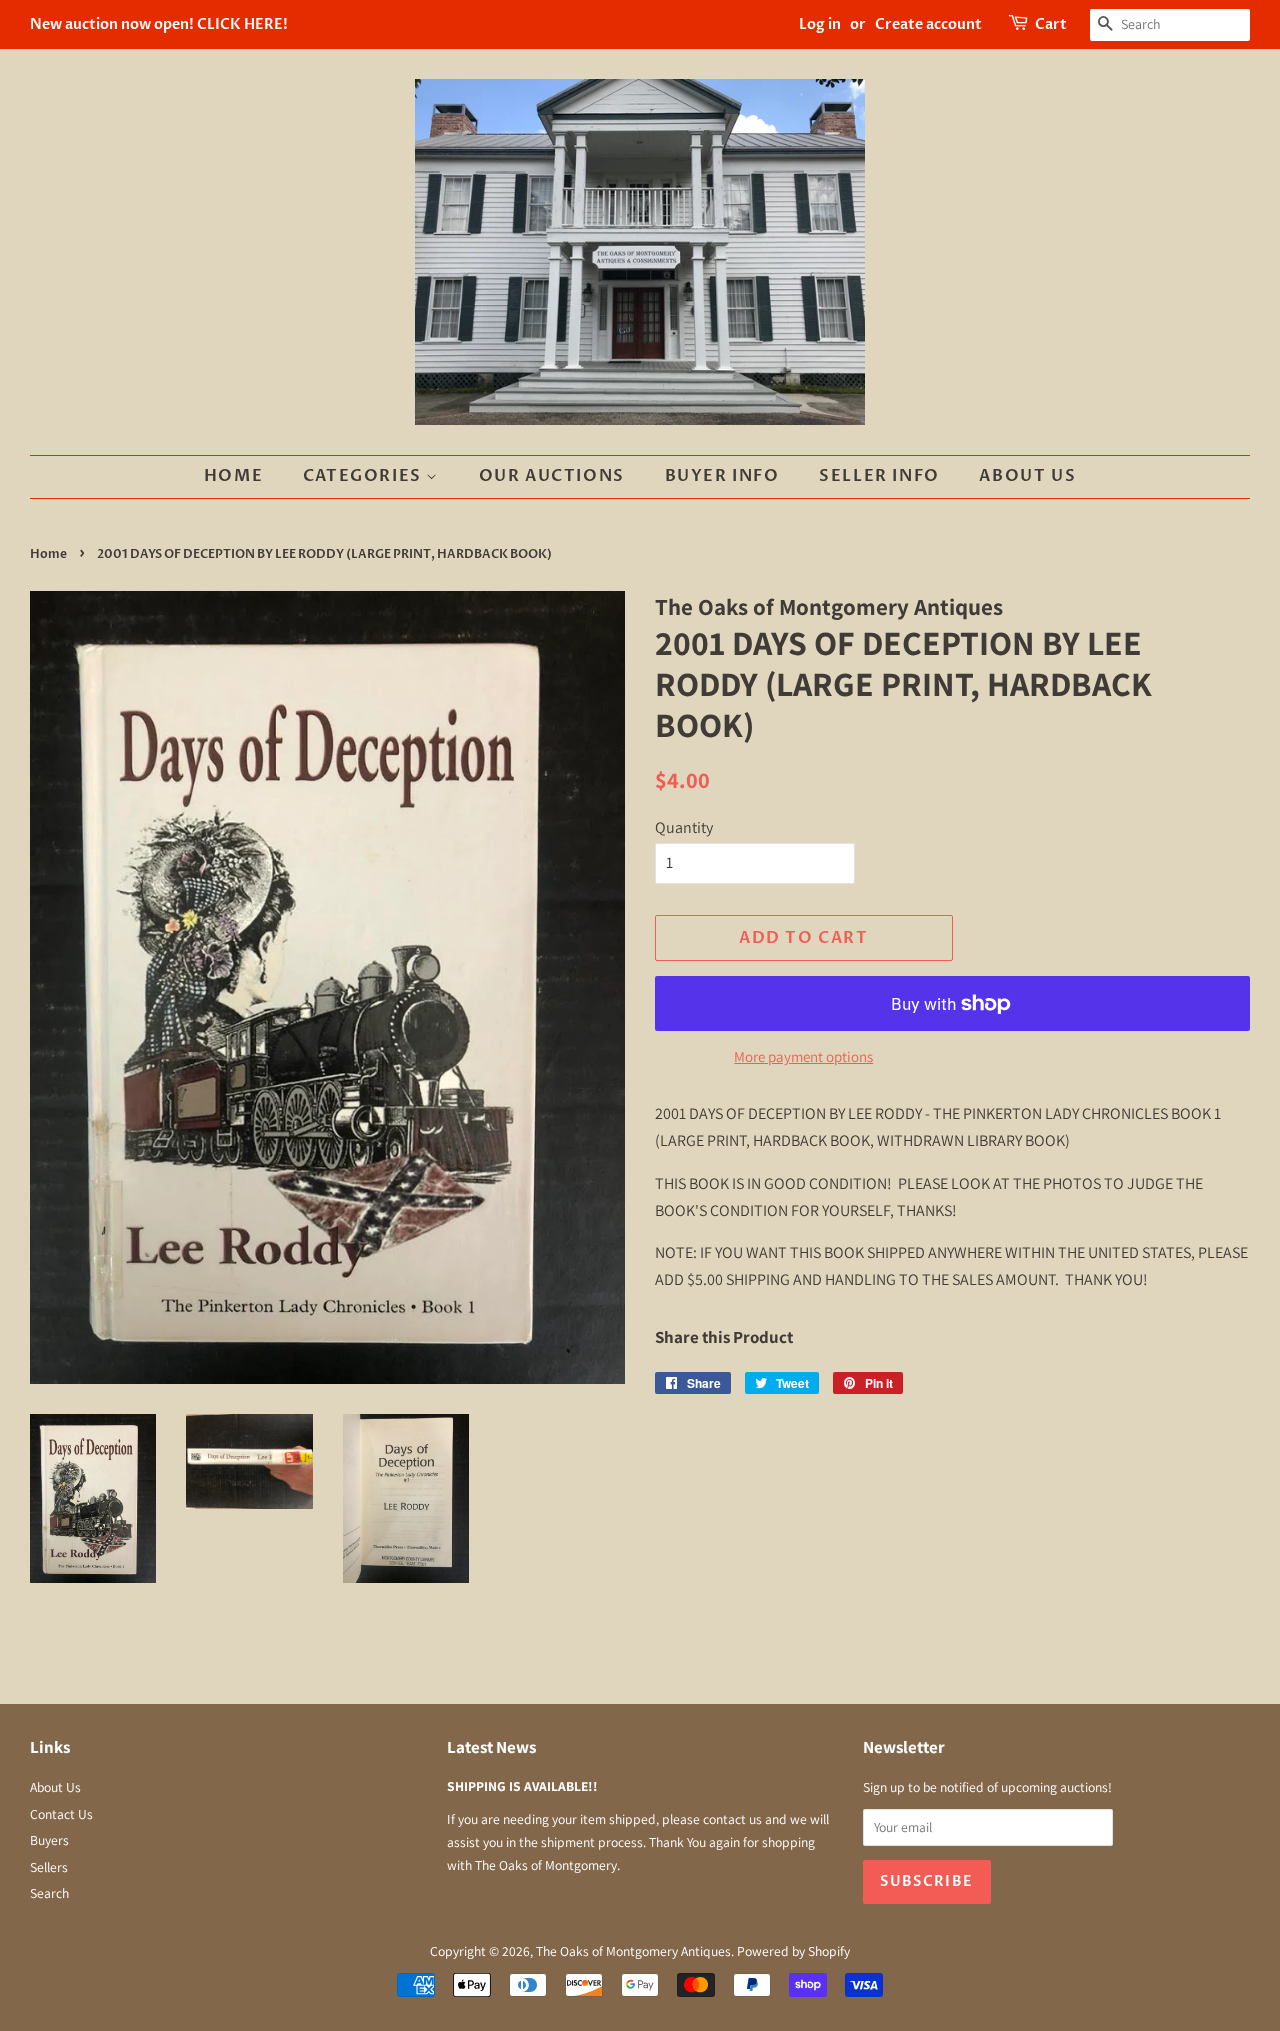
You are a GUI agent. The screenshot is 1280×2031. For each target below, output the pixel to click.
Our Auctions (552, 476)
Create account (928, 24)
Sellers (49, 1867)
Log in (820, 24)
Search (49, 1893)
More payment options (803, 1056)
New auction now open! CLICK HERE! (159, 24)
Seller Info (879, 476)
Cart (1051, 24)
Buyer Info (722, 476)
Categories (365, 476)
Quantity (684, 827)
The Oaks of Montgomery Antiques (633, 1951)
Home (233, 476)
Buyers (49, 1840)
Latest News (491, 1747)
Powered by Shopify (793, 1951)
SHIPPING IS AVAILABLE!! (522, 1786)
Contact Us (61, 1814)
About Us (1027, 476)
